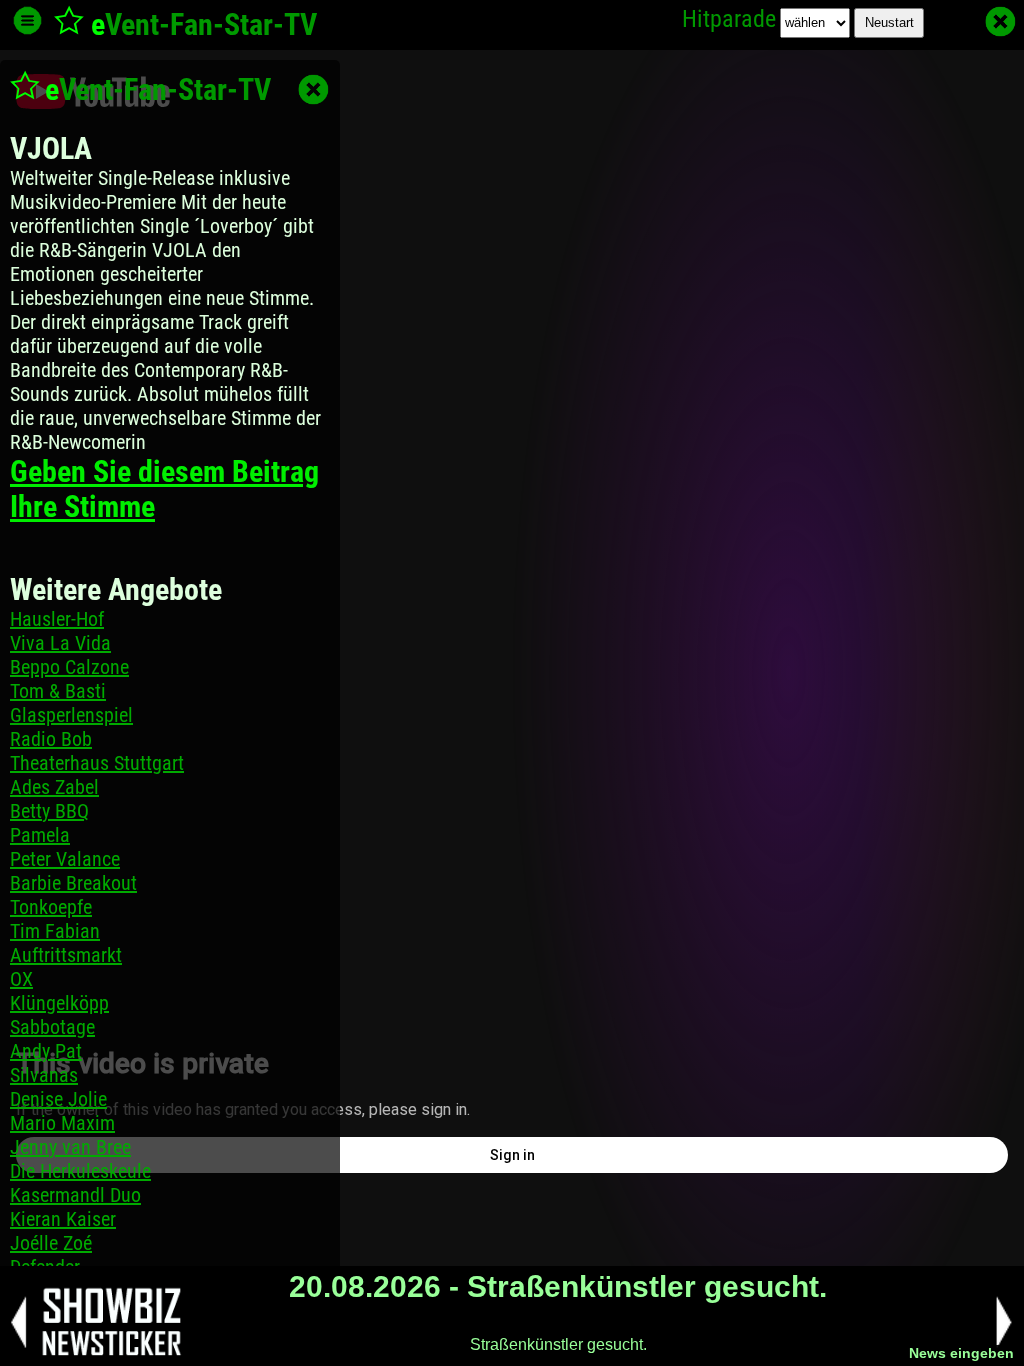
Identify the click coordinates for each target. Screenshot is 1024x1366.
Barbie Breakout (73, 883)
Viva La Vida (60, 643)
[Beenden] (1000, 21)
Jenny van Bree (70, 1147)
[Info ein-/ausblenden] (27, 20)
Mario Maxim (62, 1123)
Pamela (40, 835)
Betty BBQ (49, 811)
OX (21, 979)
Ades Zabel (54, 787)
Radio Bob (51, 739)
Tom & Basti (58, 691)
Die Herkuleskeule (80, 1171)
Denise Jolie (58, 1099)
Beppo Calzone (69, 667)
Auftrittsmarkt (66, 955)
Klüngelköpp (59, 1003)
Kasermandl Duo (75, 1195)
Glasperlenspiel (71, 715)
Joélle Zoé (51, 1243)
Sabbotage (52, 1027)
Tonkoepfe (51, 907)
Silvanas (44, 1075)
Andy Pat (46, 1051)
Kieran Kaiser (63, 1219)
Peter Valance (65, 859)
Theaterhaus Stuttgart (97, 763)
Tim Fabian (55, 931)
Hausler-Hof (57, 619)
